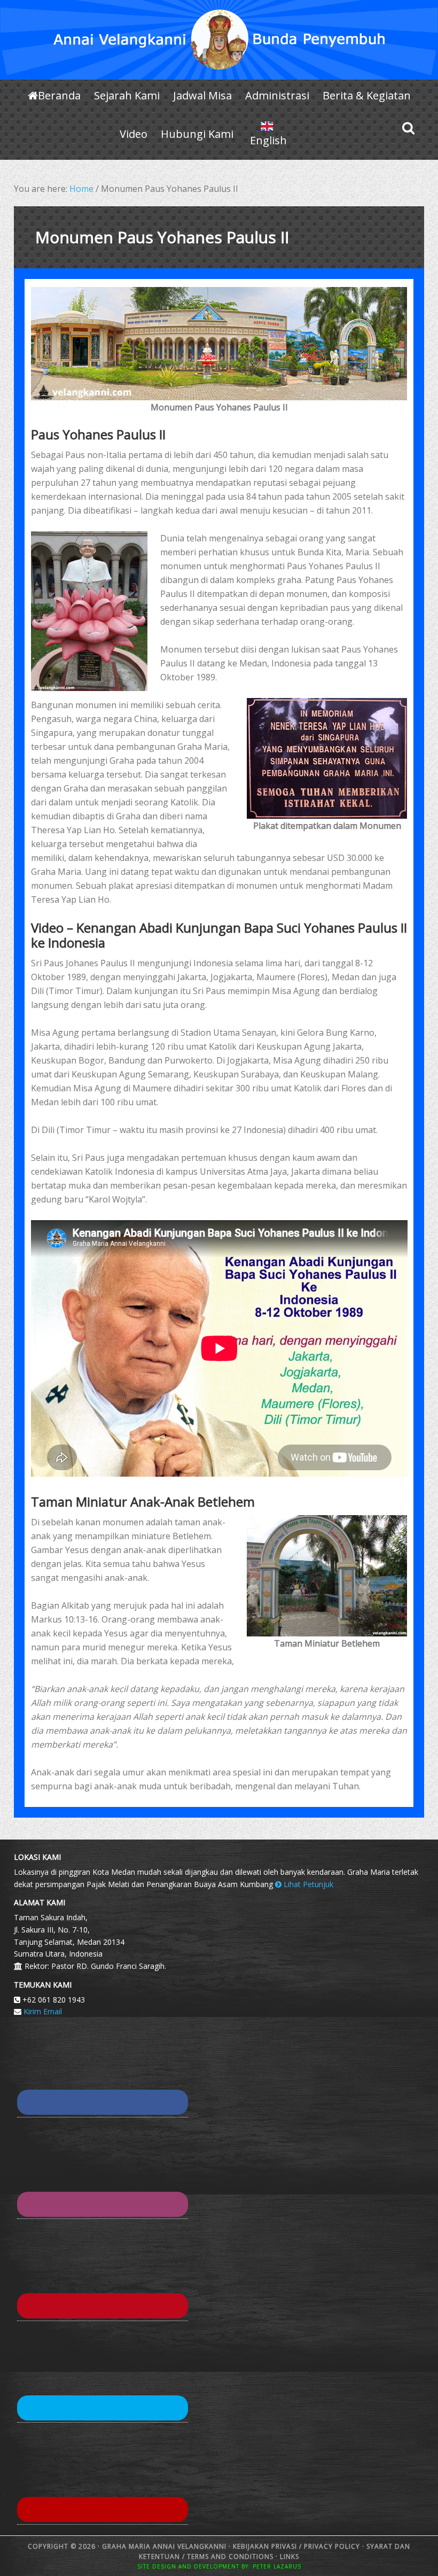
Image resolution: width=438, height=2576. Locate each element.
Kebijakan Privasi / (268, 2546)
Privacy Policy (332, 2546)
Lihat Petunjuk (307, 1884)
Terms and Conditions (230, 2556)
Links (288, 2556)
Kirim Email (43, 2011)
